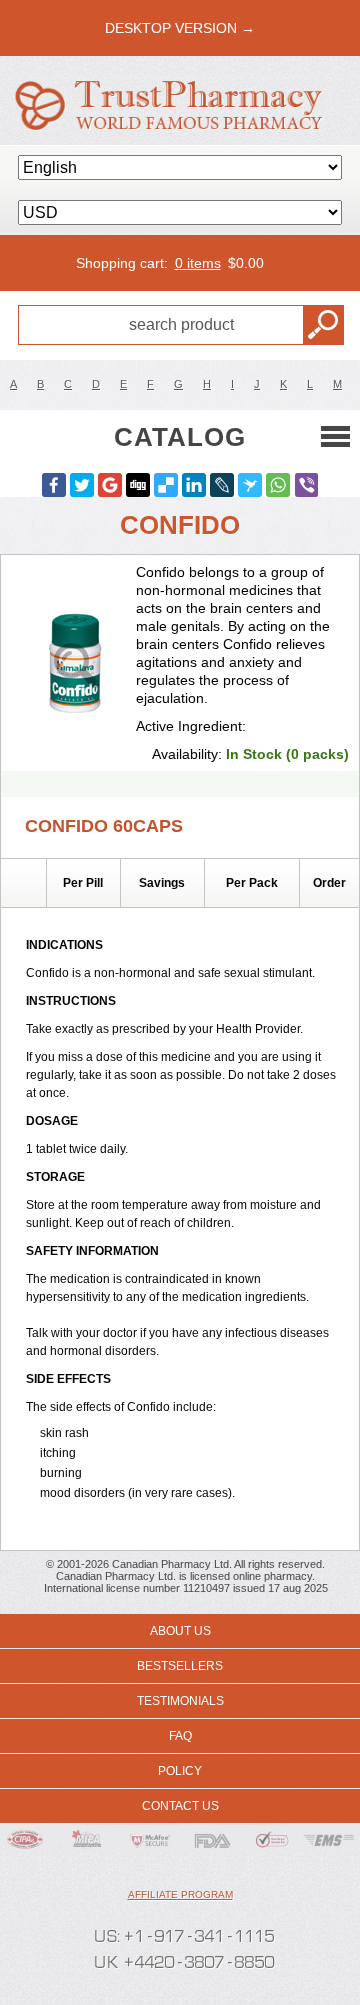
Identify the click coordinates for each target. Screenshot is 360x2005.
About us (180, 1631)
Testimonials (180, 1701)
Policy (180, 1771)
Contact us (180, 1806)
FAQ (180, 1736)
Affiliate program (180, 1894)
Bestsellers (180, 1666)
